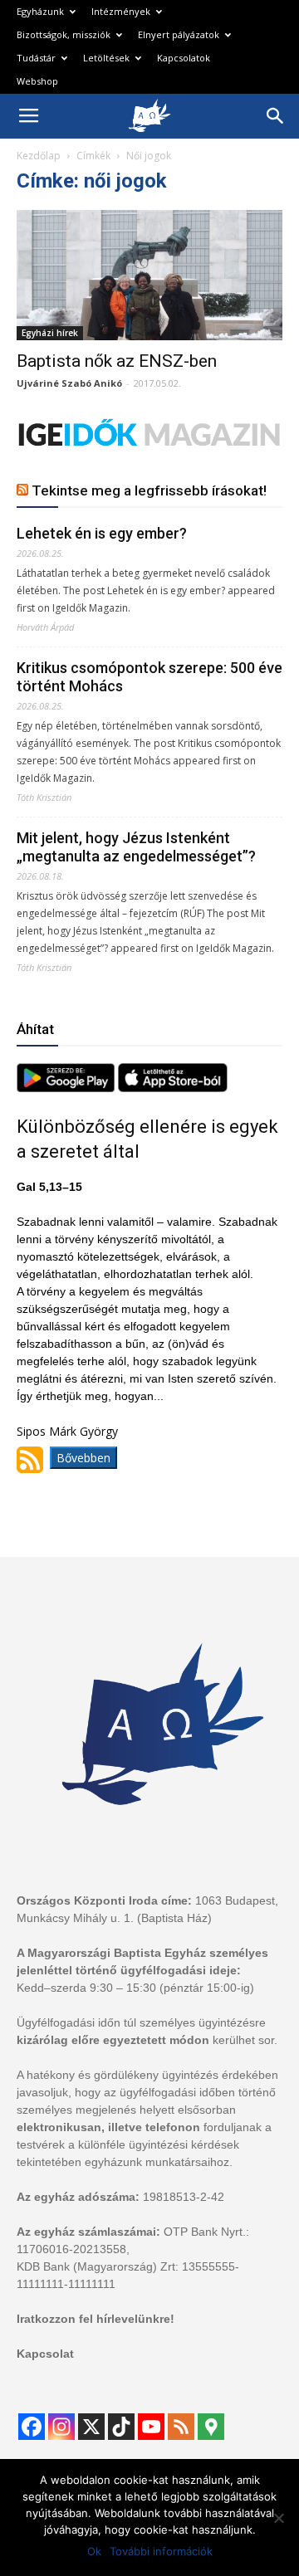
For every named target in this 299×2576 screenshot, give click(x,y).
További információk (161, 2551)
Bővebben (83, 1458)
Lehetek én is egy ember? (102, 533)
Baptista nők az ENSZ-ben (117, 361)
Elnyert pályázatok (179, 34)
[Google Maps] (211, 2427)
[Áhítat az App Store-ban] (173, 1088)
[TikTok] (121, 2427)
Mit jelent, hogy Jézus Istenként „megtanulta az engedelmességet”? (136, 847)
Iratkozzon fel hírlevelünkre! (96, 2319)
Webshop (37, 81)
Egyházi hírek (50, 333)
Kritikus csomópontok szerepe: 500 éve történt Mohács (149, 677)
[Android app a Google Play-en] (67, 1088)
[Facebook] (32, 2427)
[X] (91, 2427)
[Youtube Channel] (151, 2427)
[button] (276, 116)
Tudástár (36, 58)
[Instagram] (61, 2427)
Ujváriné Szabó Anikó (69, 383)
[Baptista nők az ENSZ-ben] (149, 275)
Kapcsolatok (184, 58)
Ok (94, 2551)
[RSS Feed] (181, 2427)
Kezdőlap (39, 156)
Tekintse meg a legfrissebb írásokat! (149, 490)
